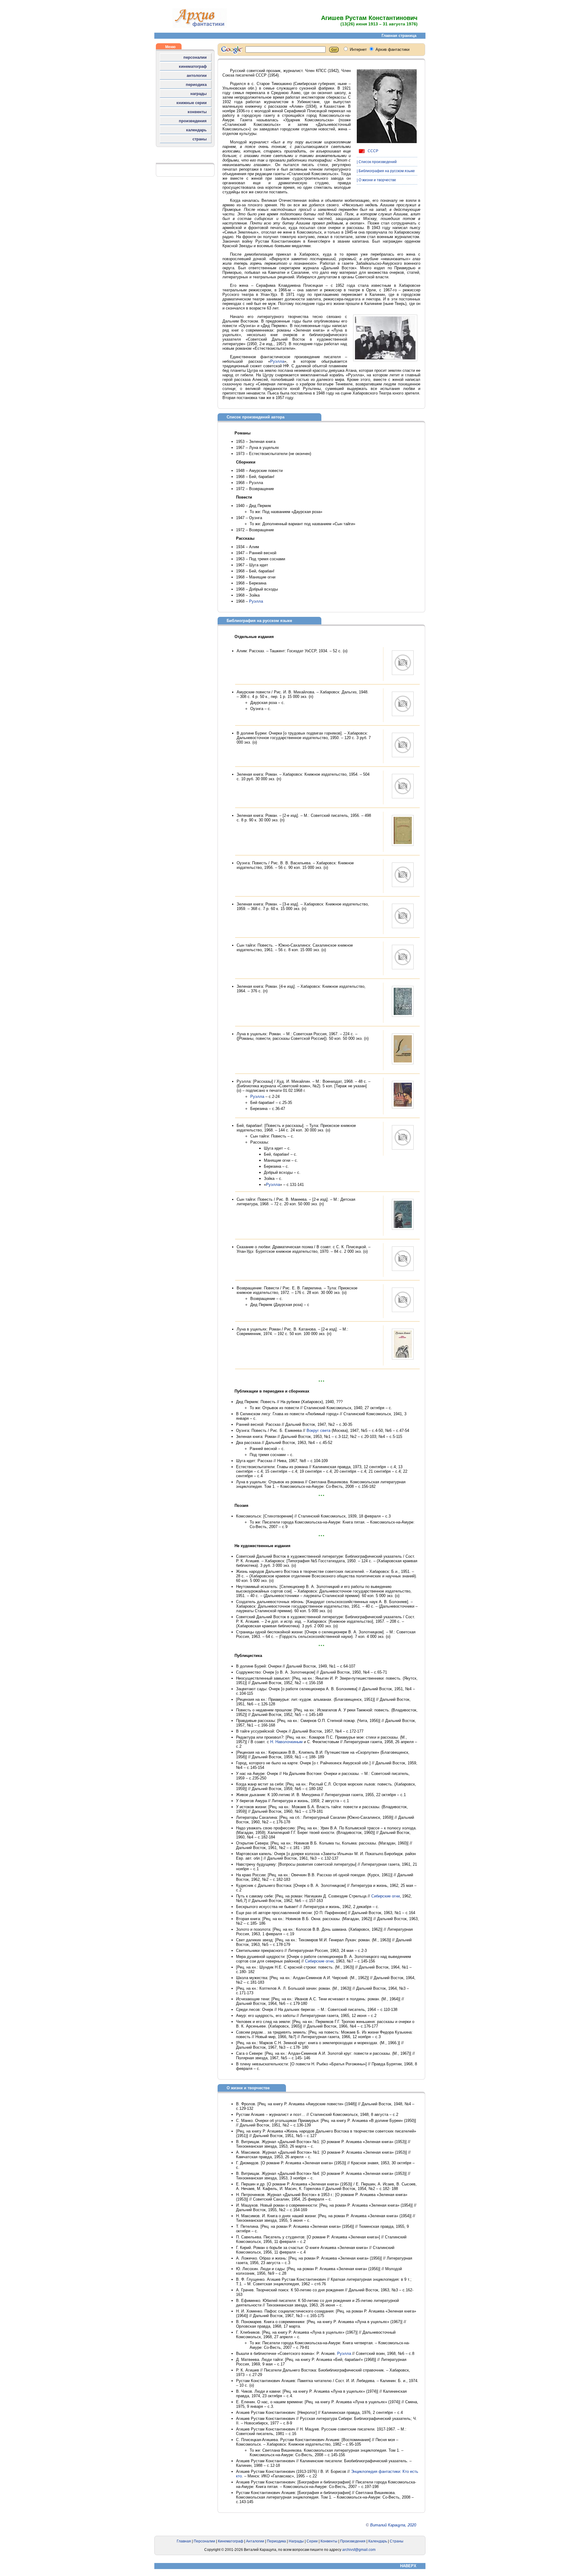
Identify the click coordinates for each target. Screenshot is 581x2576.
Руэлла (277, 361)
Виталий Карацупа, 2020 (393, 2525)
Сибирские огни (386, 1896)
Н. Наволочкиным (286, 1742)
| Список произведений (377, 162)
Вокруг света (318, 1430)
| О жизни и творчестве (376, 180)
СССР (373, 151)
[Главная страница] (200, 26)
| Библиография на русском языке (386, 171)
